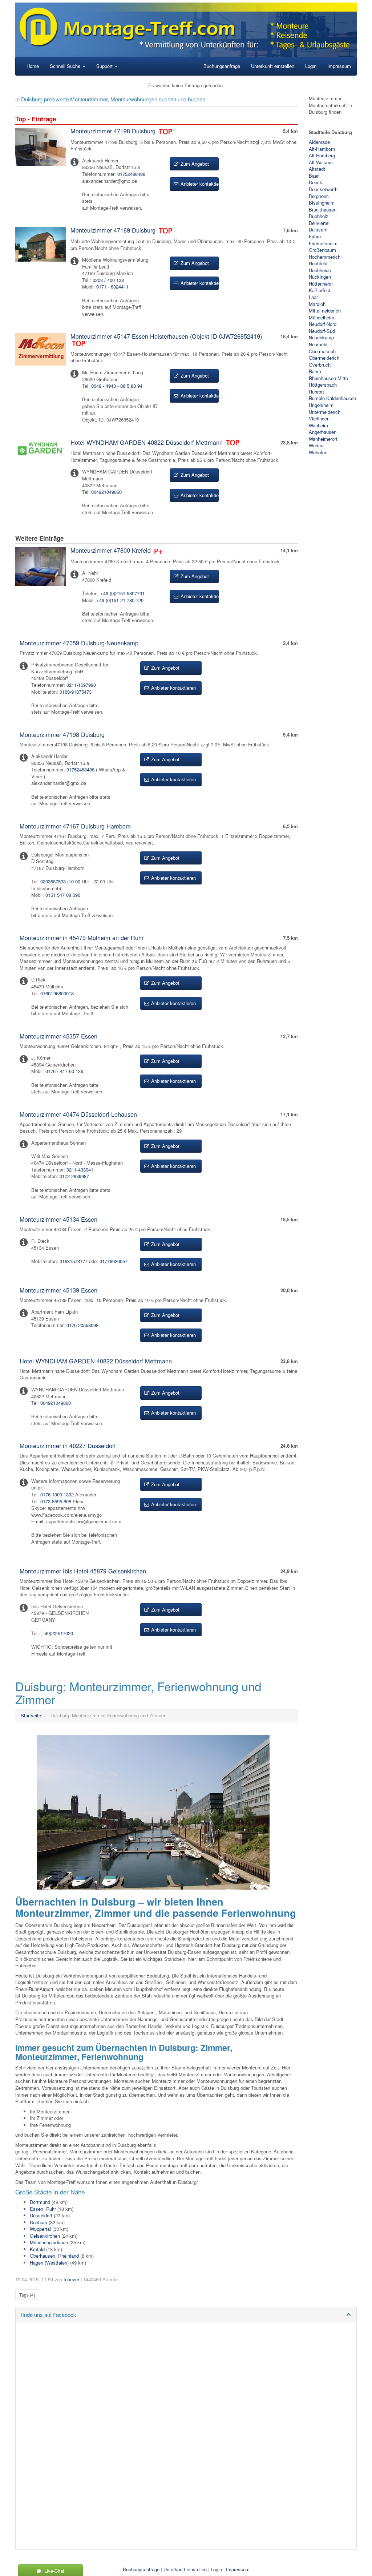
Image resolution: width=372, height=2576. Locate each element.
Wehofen (318, 452)
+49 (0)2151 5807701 (122, 593)
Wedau (316, 445)
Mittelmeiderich (325, 311)
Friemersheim (323, 243)
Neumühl (318, 344)
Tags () (27, 2295)
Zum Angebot (194, 164)
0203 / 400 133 (108, 280)
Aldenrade (319, 142)
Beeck (316, 182)
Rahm (315, 371)
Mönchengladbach (49, 2242)
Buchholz (319, 216)
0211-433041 (80, 1170)
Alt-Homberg (322, 155)
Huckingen (320, 277)
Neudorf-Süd (322, 331)
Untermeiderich (325, 412)
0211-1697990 (81, 685)
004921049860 (106, 492)
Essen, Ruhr (43, 2209)
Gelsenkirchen (45, 2236)
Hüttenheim (321, 284)
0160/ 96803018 (57, 993)
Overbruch (320, 365)
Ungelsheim (321, 405)
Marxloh (317, 304)
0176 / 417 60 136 (64, 1071)
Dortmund (40, 2202)
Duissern (318, 229)
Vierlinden (319, 418)
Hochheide (320, 270)
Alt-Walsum (321, 162)
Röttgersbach (323, 385)
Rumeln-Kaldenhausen (332, 398)
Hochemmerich (325, 257)
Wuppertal (40, 2229)
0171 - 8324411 (112, 287)
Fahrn (315, 236)
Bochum (39, 2222)
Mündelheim (322, 317)
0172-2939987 (74, 1176)
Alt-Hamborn (322, 149)
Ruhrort (316, 392)
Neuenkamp (321, 337)
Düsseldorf (41, 2215)
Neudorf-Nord (323, 324)
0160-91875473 (76, 692)
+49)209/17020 (57, 1633)
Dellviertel (319, 223)
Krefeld (37, 2249)
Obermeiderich (324, 358)
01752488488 (131, 174)
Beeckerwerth (323, 189)
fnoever (71, 2279)
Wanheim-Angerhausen (323, 429)
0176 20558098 (82, 1325)
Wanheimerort (323, 439)
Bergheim (319, 196)
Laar (313, 297)
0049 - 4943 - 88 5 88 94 (117, 386)
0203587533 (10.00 (60, 881)
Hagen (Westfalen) (49, 2263)
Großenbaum (322, 250)
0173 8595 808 (56, 1501)
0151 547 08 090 (63, 895)
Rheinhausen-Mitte (328, 378)
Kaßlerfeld (320, 290)
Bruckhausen (323, 209)
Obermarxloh (322, 351)
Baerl (314, 176)
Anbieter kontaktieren (199, 184)
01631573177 (74, 1261)
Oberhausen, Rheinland (54, 2256)
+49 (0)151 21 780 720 (120, 600)
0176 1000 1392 (57, 1494)
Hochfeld (318, 263)
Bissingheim (322, 203)
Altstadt (317, 169)
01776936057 (114, 1261)
